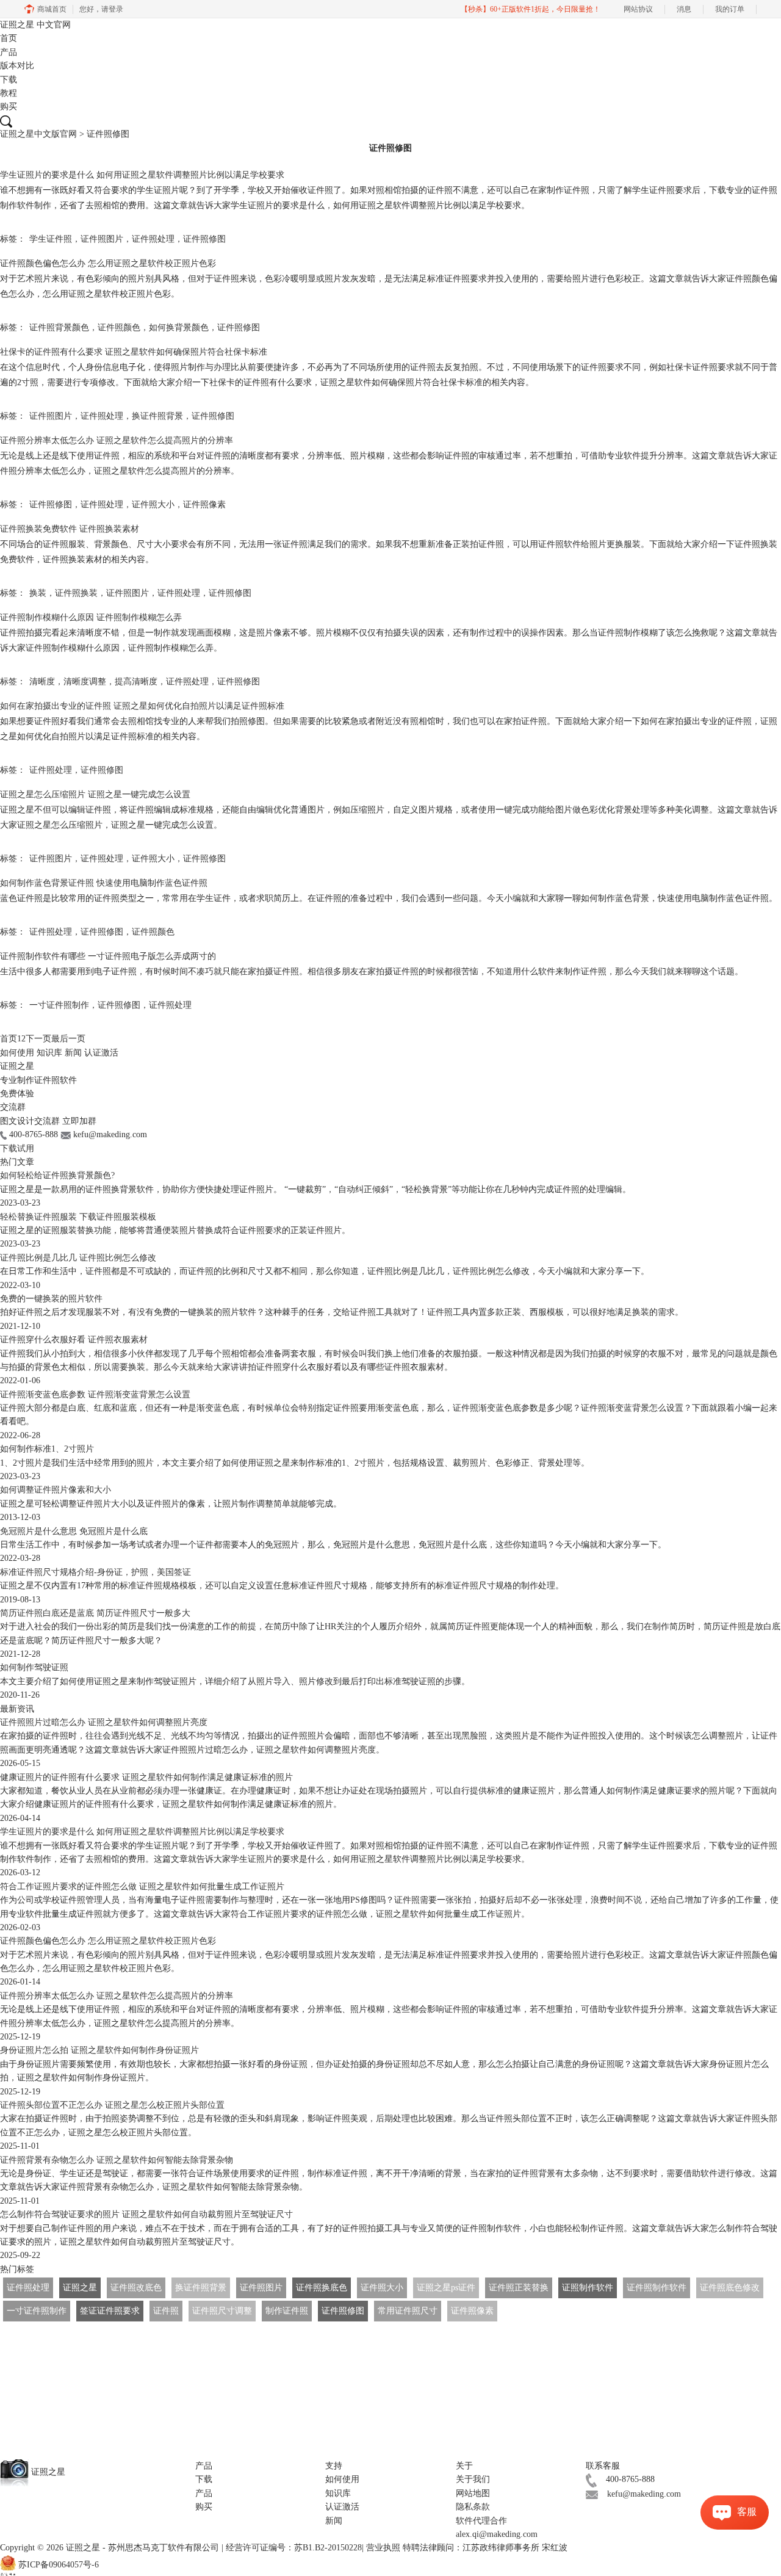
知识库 (49, 1053)
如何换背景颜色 (179, 327)
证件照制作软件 (657, 2288)
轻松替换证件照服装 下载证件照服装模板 (78, 1217)
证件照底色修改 (730, 2288)
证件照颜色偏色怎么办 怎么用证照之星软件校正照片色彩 (108, 263)
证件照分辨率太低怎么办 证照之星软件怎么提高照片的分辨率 (117, 440)
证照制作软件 (588, 2288)
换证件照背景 (157, 416)
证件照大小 (153, 505)
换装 (38, 593)
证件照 (166, 2311)
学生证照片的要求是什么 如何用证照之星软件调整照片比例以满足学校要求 (142, 175)
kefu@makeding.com (644, 2494)
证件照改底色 (136, 2288)
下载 (9, 80)
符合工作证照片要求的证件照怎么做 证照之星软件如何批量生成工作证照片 (142, 1887)
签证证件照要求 (110, 2311)
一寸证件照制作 (59, 1005)
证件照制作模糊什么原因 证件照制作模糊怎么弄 (91, 617)
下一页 (38, 1039)
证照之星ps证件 (446, 2288)
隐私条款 (473, 2507)
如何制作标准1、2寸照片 (47, 1449)
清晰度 (42, 682)
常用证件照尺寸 (408, 2311)
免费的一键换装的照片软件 (51, 1299)
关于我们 (473, 2479)
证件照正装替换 (519, 2288)
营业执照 (383, 2548)
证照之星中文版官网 (38, 134)
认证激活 (101, 1053)
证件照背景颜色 (59, 327)
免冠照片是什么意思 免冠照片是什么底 (74, 1531)
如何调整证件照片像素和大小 (56, 1490)
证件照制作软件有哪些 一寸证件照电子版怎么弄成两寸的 (108, 956)
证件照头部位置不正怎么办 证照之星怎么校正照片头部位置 (112, 2105)
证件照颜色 (119, 327)
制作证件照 (287, 2311)
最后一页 (68, 1039)
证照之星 (35, 25)
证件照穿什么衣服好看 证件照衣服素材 (74, 1340)
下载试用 (17, 1149)
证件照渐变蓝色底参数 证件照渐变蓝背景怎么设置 (95, 1395)
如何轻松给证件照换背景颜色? (57, 1175)
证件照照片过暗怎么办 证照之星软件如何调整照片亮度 (104, 1722)
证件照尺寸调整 (222, 2311)
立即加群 (79, 1121)
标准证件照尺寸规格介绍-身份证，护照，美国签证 (95, 1572)
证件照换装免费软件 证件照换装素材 (70, 529)
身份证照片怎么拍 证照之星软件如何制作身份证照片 (99, 2050)
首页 (9, 38)
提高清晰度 (136, 682)
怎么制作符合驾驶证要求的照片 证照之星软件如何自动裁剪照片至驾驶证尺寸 (146, 2214)
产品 (9, 52)
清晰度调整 (85, 682)
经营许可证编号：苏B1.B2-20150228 (294, 2548)
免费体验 (17, 1094)
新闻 (73, 1053)
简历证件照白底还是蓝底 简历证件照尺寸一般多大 (95, 1613)
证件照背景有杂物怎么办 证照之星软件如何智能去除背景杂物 (117, 2160)
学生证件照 (51, 239)
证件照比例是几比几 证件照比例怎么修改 (78, 1258)
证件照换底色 (322, 2288)
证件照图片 (102, 239)
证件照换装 (76, 593)
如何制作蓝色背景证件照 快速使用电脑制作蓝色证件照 (104, 883)
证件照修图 (204, 239)
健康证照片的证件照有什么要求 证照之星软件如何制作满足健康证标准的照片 (146, 1777)
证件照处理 (153, 239)
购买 (9, 107)
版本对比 (17, 66)
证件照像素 (204, 505)
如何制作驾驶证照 (34, 1667)
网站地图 (473, 2493)
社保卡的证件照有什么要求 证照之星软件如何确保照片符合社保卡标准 (134, 352)
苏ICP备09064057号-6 (59, 2565)
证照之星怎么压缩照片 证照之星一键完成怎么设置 (95, 794)
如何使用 (17, 1053)
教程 (9, 93)
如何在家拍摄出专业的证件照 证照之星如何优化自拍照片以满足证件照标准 (142, 706)
